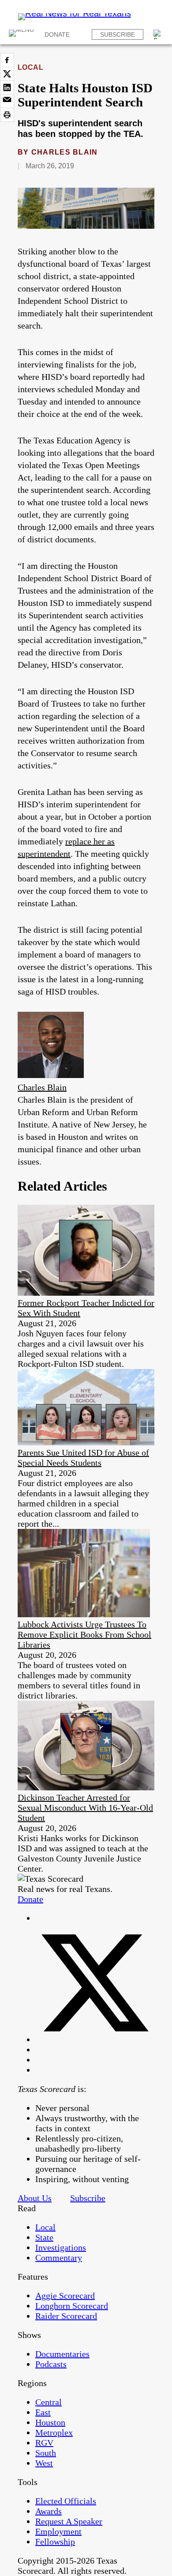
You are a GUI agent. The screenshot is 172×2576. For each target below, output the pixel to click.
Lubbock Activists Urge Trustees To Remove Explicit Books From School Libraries (84, 1634)
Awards (49, 2511)
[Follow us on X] (95, 2039)
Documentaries (62, 2354)
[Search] (158, 34)
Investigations (61, 2247)
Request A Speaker (69, 2521)
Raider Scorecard (66, 2316)
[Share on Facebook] (7, 60)
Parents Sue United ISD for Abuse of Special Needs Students (83, 1458)
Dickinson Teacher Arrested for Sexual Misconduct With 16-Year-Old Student (85, 1808)
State (44, 2237)
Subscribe (118, 34)
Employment (58, 2531)
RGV (44, 2443)
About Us (35, 2198)
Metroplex (54, 2432)
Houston (50, 2422)
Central (49, 2402)
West (44, 2463)
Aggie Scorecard (65, 2296)
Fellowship (55, 2542)
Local (30, 67)
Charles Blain (65, 152)
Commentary (59, 2258)
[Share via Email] (7, 101)
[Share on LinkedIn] (7, 87)
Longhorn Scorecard (72, 2306)
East (43, 2412)
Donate (57, 34)
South (46, 2453)
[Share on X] (7, 74)
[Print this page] (7, 115)
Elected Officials (66, 2501)
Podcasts (51, 2364)
